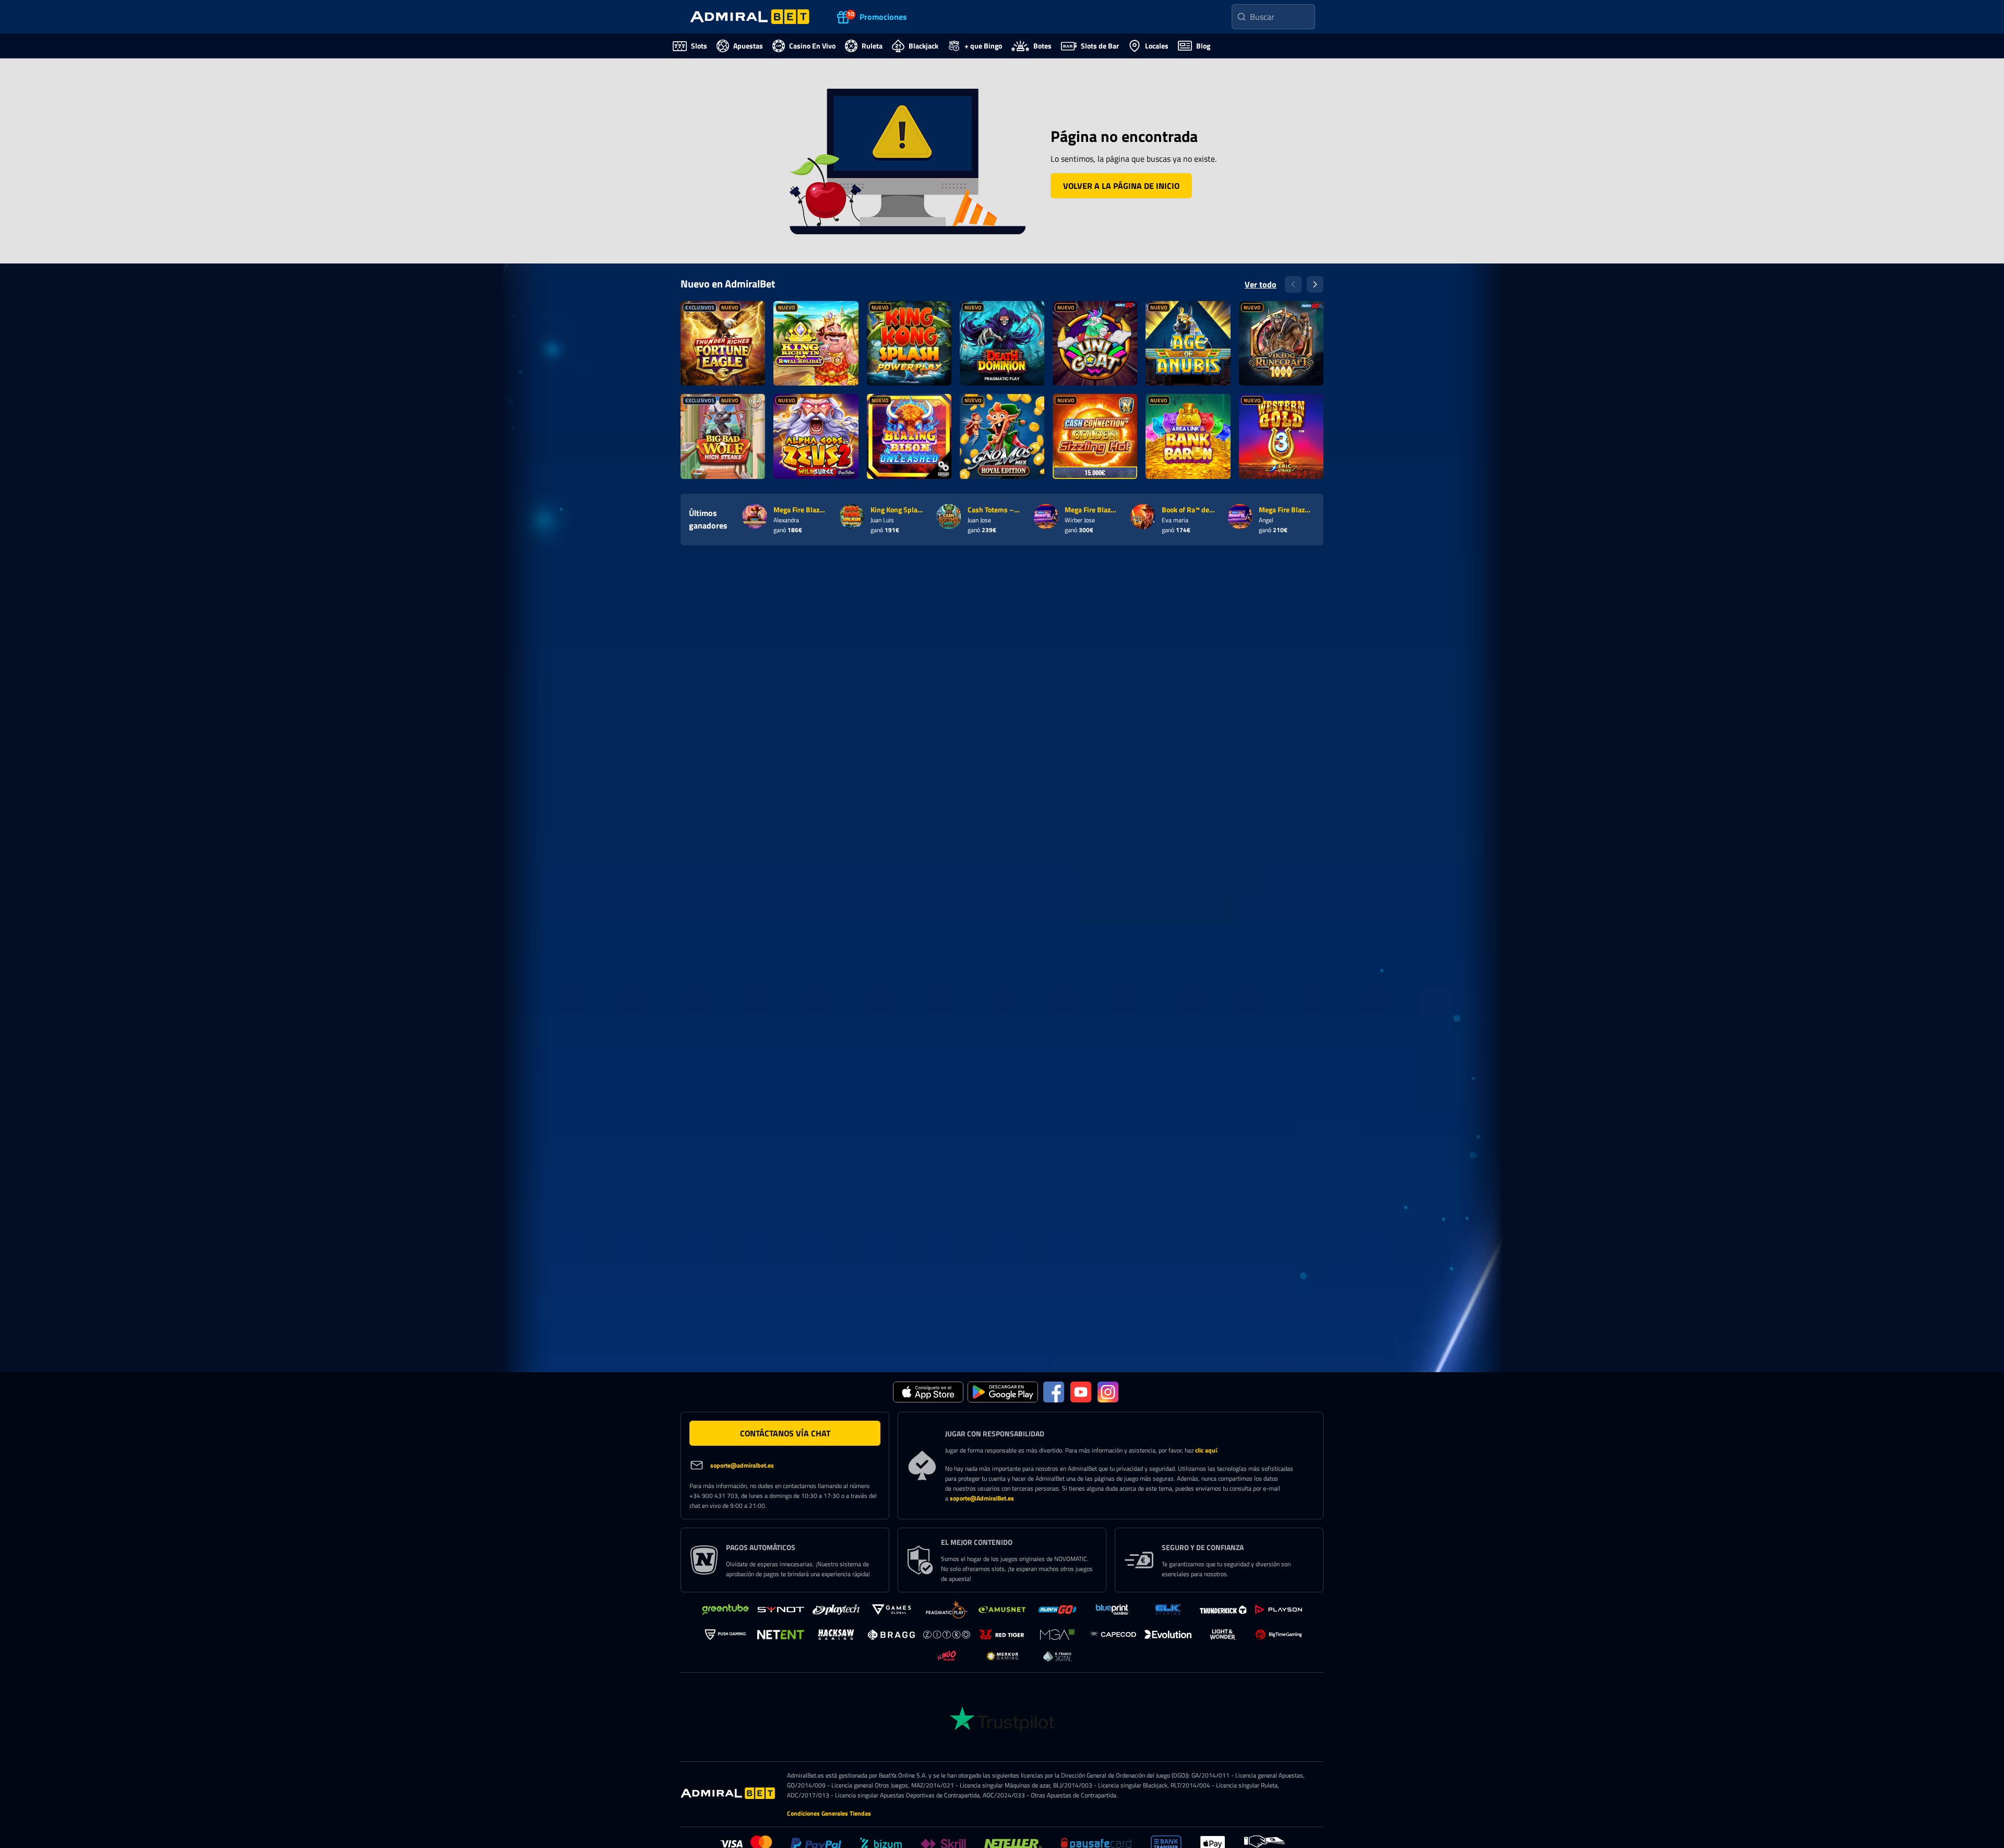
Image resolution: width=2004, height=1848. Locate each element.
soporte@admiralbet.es (742, 1465)
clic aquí (1206, 1450)
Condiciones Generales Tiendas (829, 1813)
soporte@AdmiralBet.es (982, 1498)
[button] (1121, 186)
